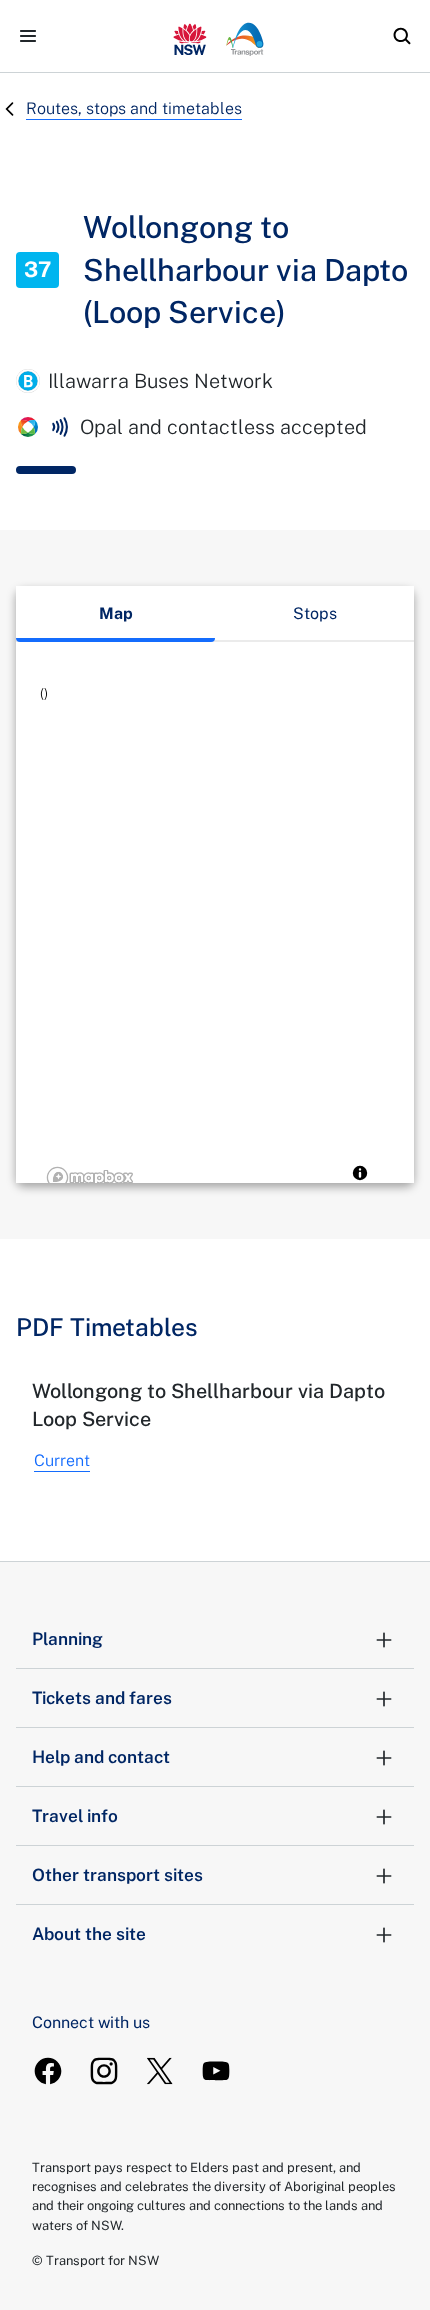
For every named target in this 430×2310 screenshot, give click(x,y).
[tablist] (215, 614)
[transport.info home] (215, 36)
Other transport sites (117, 1875)
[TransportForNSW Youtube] (216, 2071)
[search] (402, 36)
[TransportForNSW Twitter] (160, 2071)
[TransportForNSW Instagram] (104, 2071)
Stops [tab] (315, 613)
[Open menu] (28, 36)
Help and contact (101, 1757)
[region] (215, 938)
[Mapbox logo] (90, 1177)
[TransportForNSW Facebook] (48, 2071)
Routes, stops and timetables (134, 108)
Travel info (75, 1816)
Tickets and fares (102, 1698)
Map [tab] (116, 613)
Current (62, 1460)
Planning (67, 1639)
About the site (89, 1934)
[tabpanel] (215, 938)
